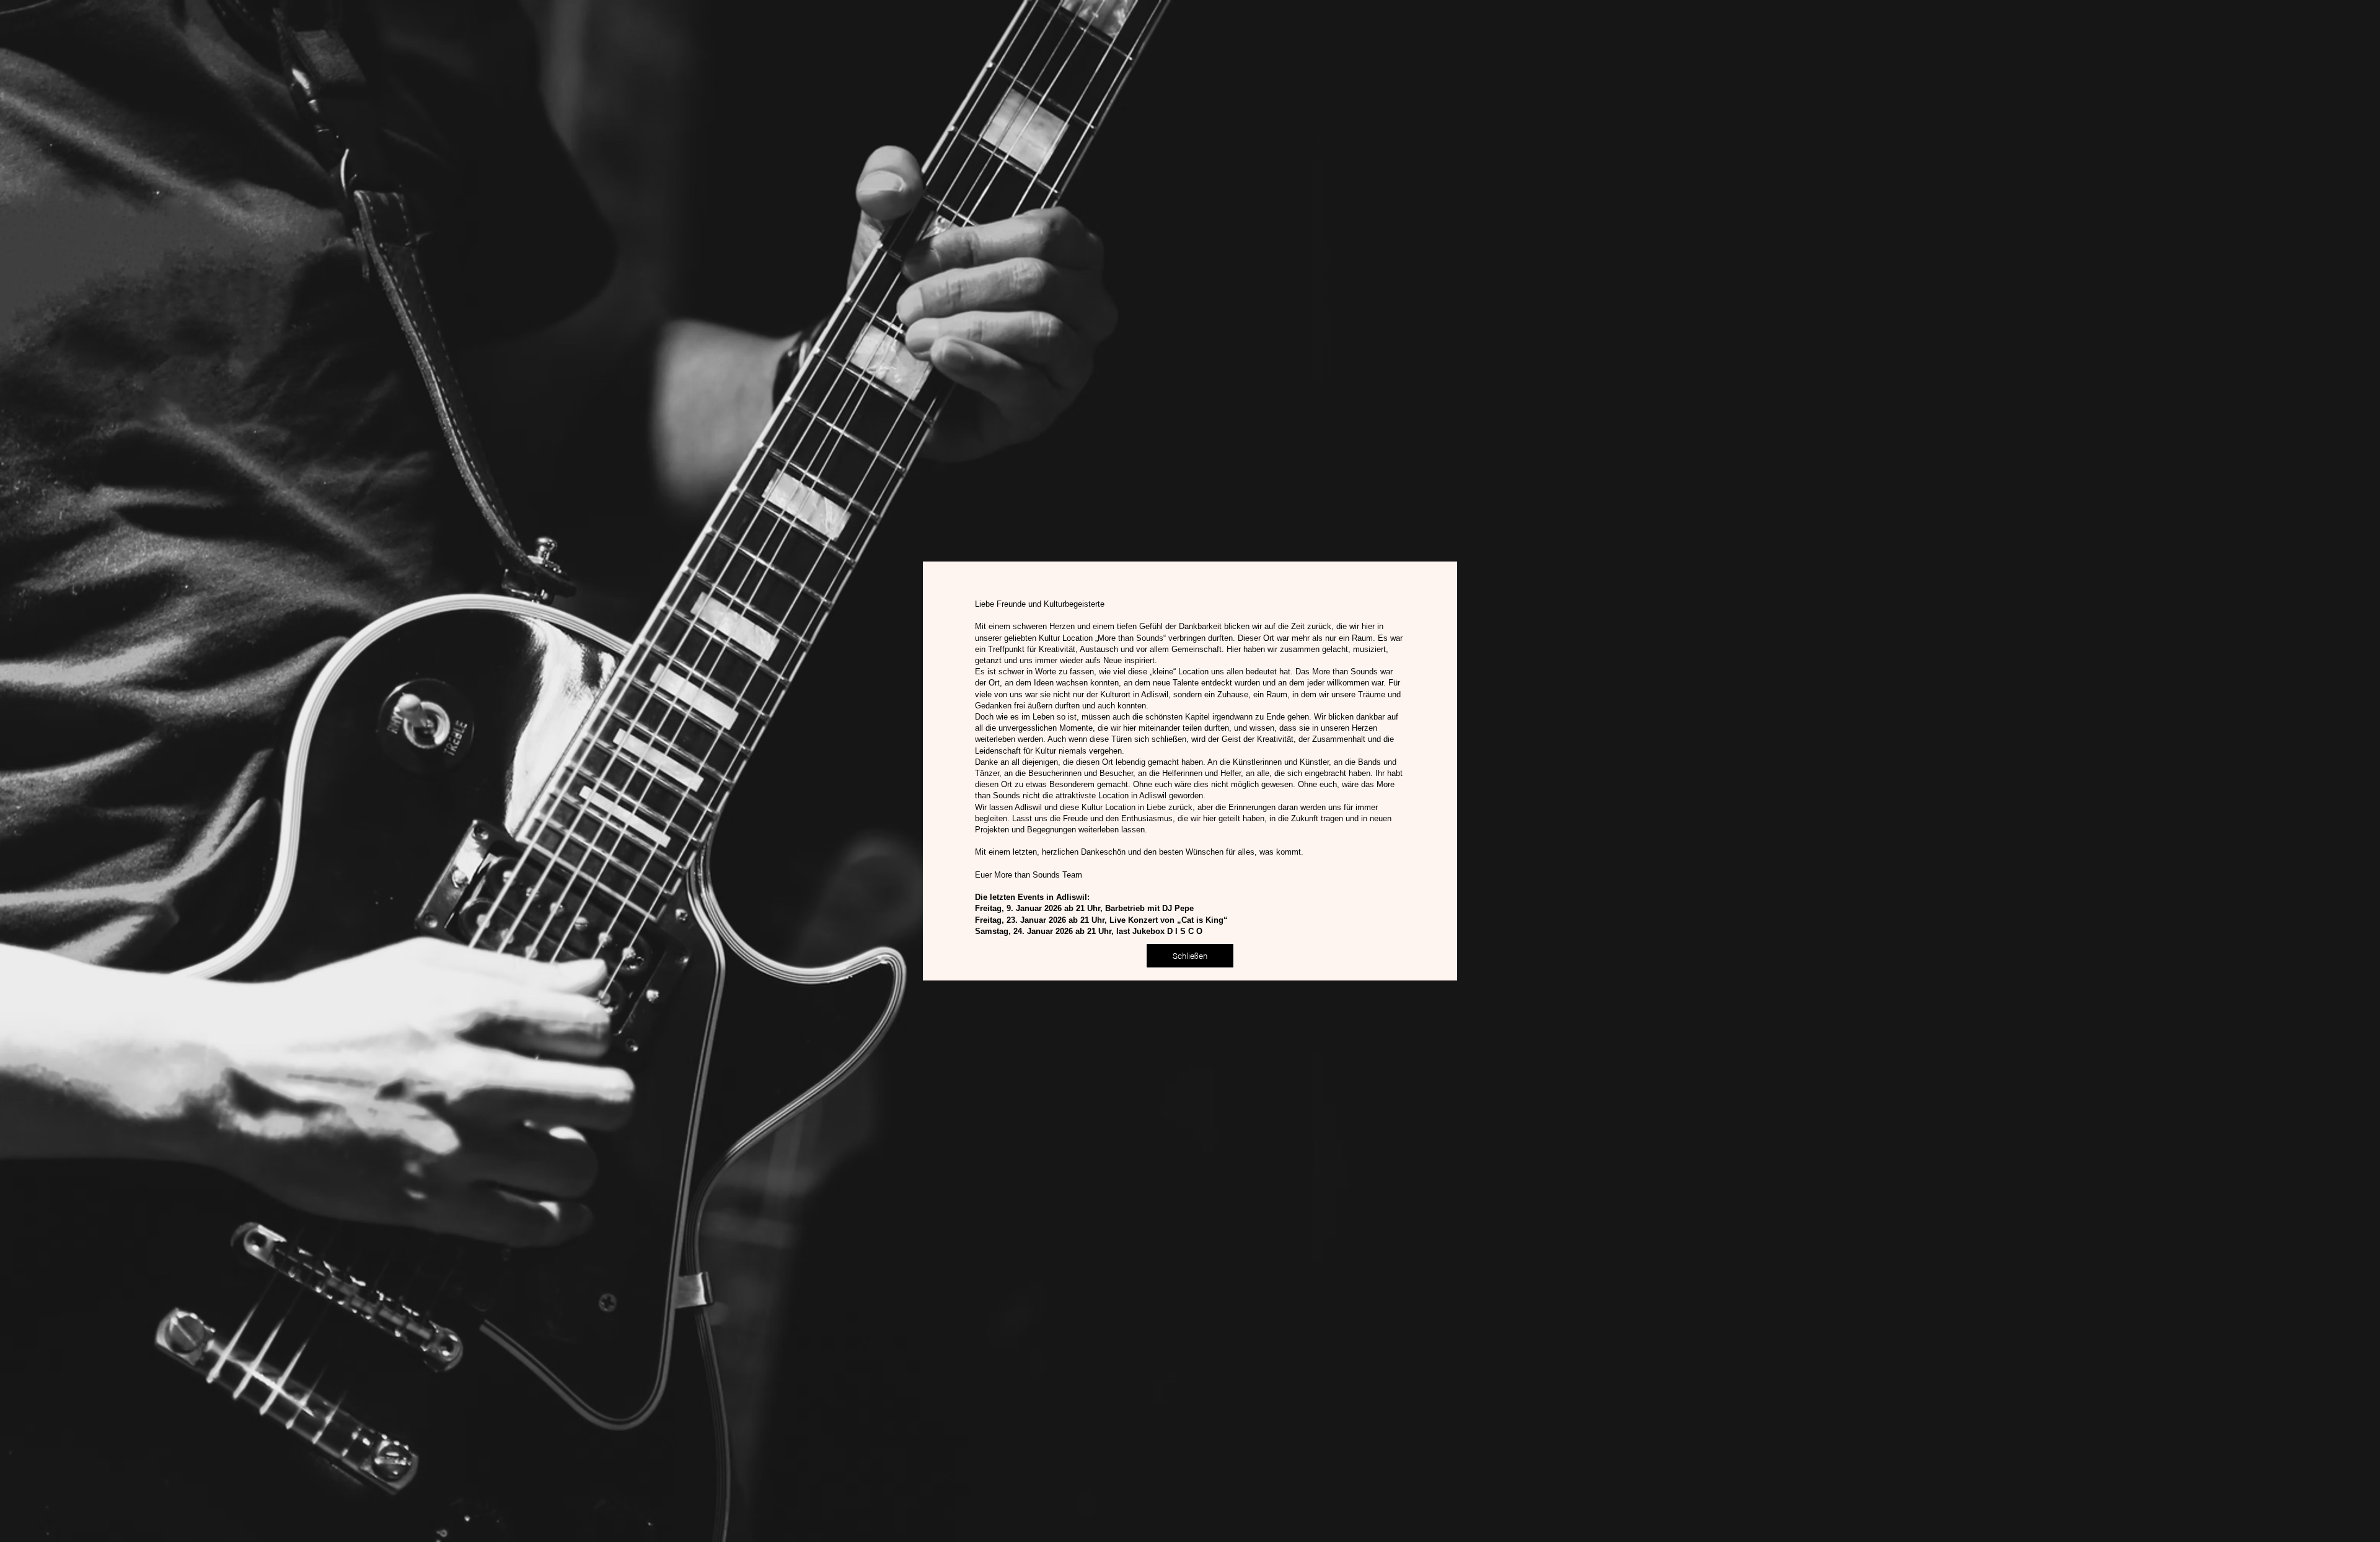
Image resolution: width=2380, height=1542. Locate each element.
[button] (1190, 956)
